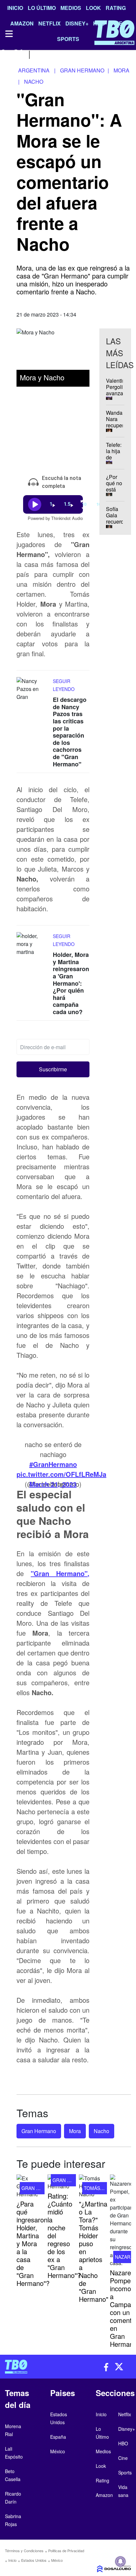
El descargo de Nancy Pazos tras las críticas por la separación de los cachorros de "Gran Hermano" (70, 732)
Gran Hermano (39, 2131)
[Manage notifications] (120, 2561)
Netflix (125, 2414)
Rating (116, 8)
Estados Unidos (34, 2560)
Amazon (104, 2495)
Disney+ (127, 2429)
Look (93, 8)
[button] (53, 1070)
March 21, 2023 (53, 1484)
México (57, 2560)
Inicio (15, 8)
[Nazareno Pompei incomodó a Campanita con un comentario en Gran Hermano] (120, 2221)
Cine (123, 2458)
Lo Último (42, 8)
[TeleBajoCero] (34, 2367)
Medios (71, 8)
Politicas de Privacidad (66, 2551)
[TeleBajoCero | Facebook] (4, 54)
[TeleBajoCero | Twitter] (19, 54)
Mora (75, 2131)
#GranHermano (53, 1464)
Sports (125, 2472)
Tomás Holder (102, 2188)
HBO (123, 2443)
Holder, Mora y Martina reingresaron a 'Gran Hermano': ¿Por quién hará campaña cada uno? (71, 983)
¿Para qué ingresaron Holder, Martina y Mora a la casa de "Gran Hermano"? (33, 2243)
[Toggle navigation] (9, 34)
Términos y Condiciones (24, 2551)
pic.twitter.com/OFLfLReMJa (61, 1474)
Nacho (102, 2131)
